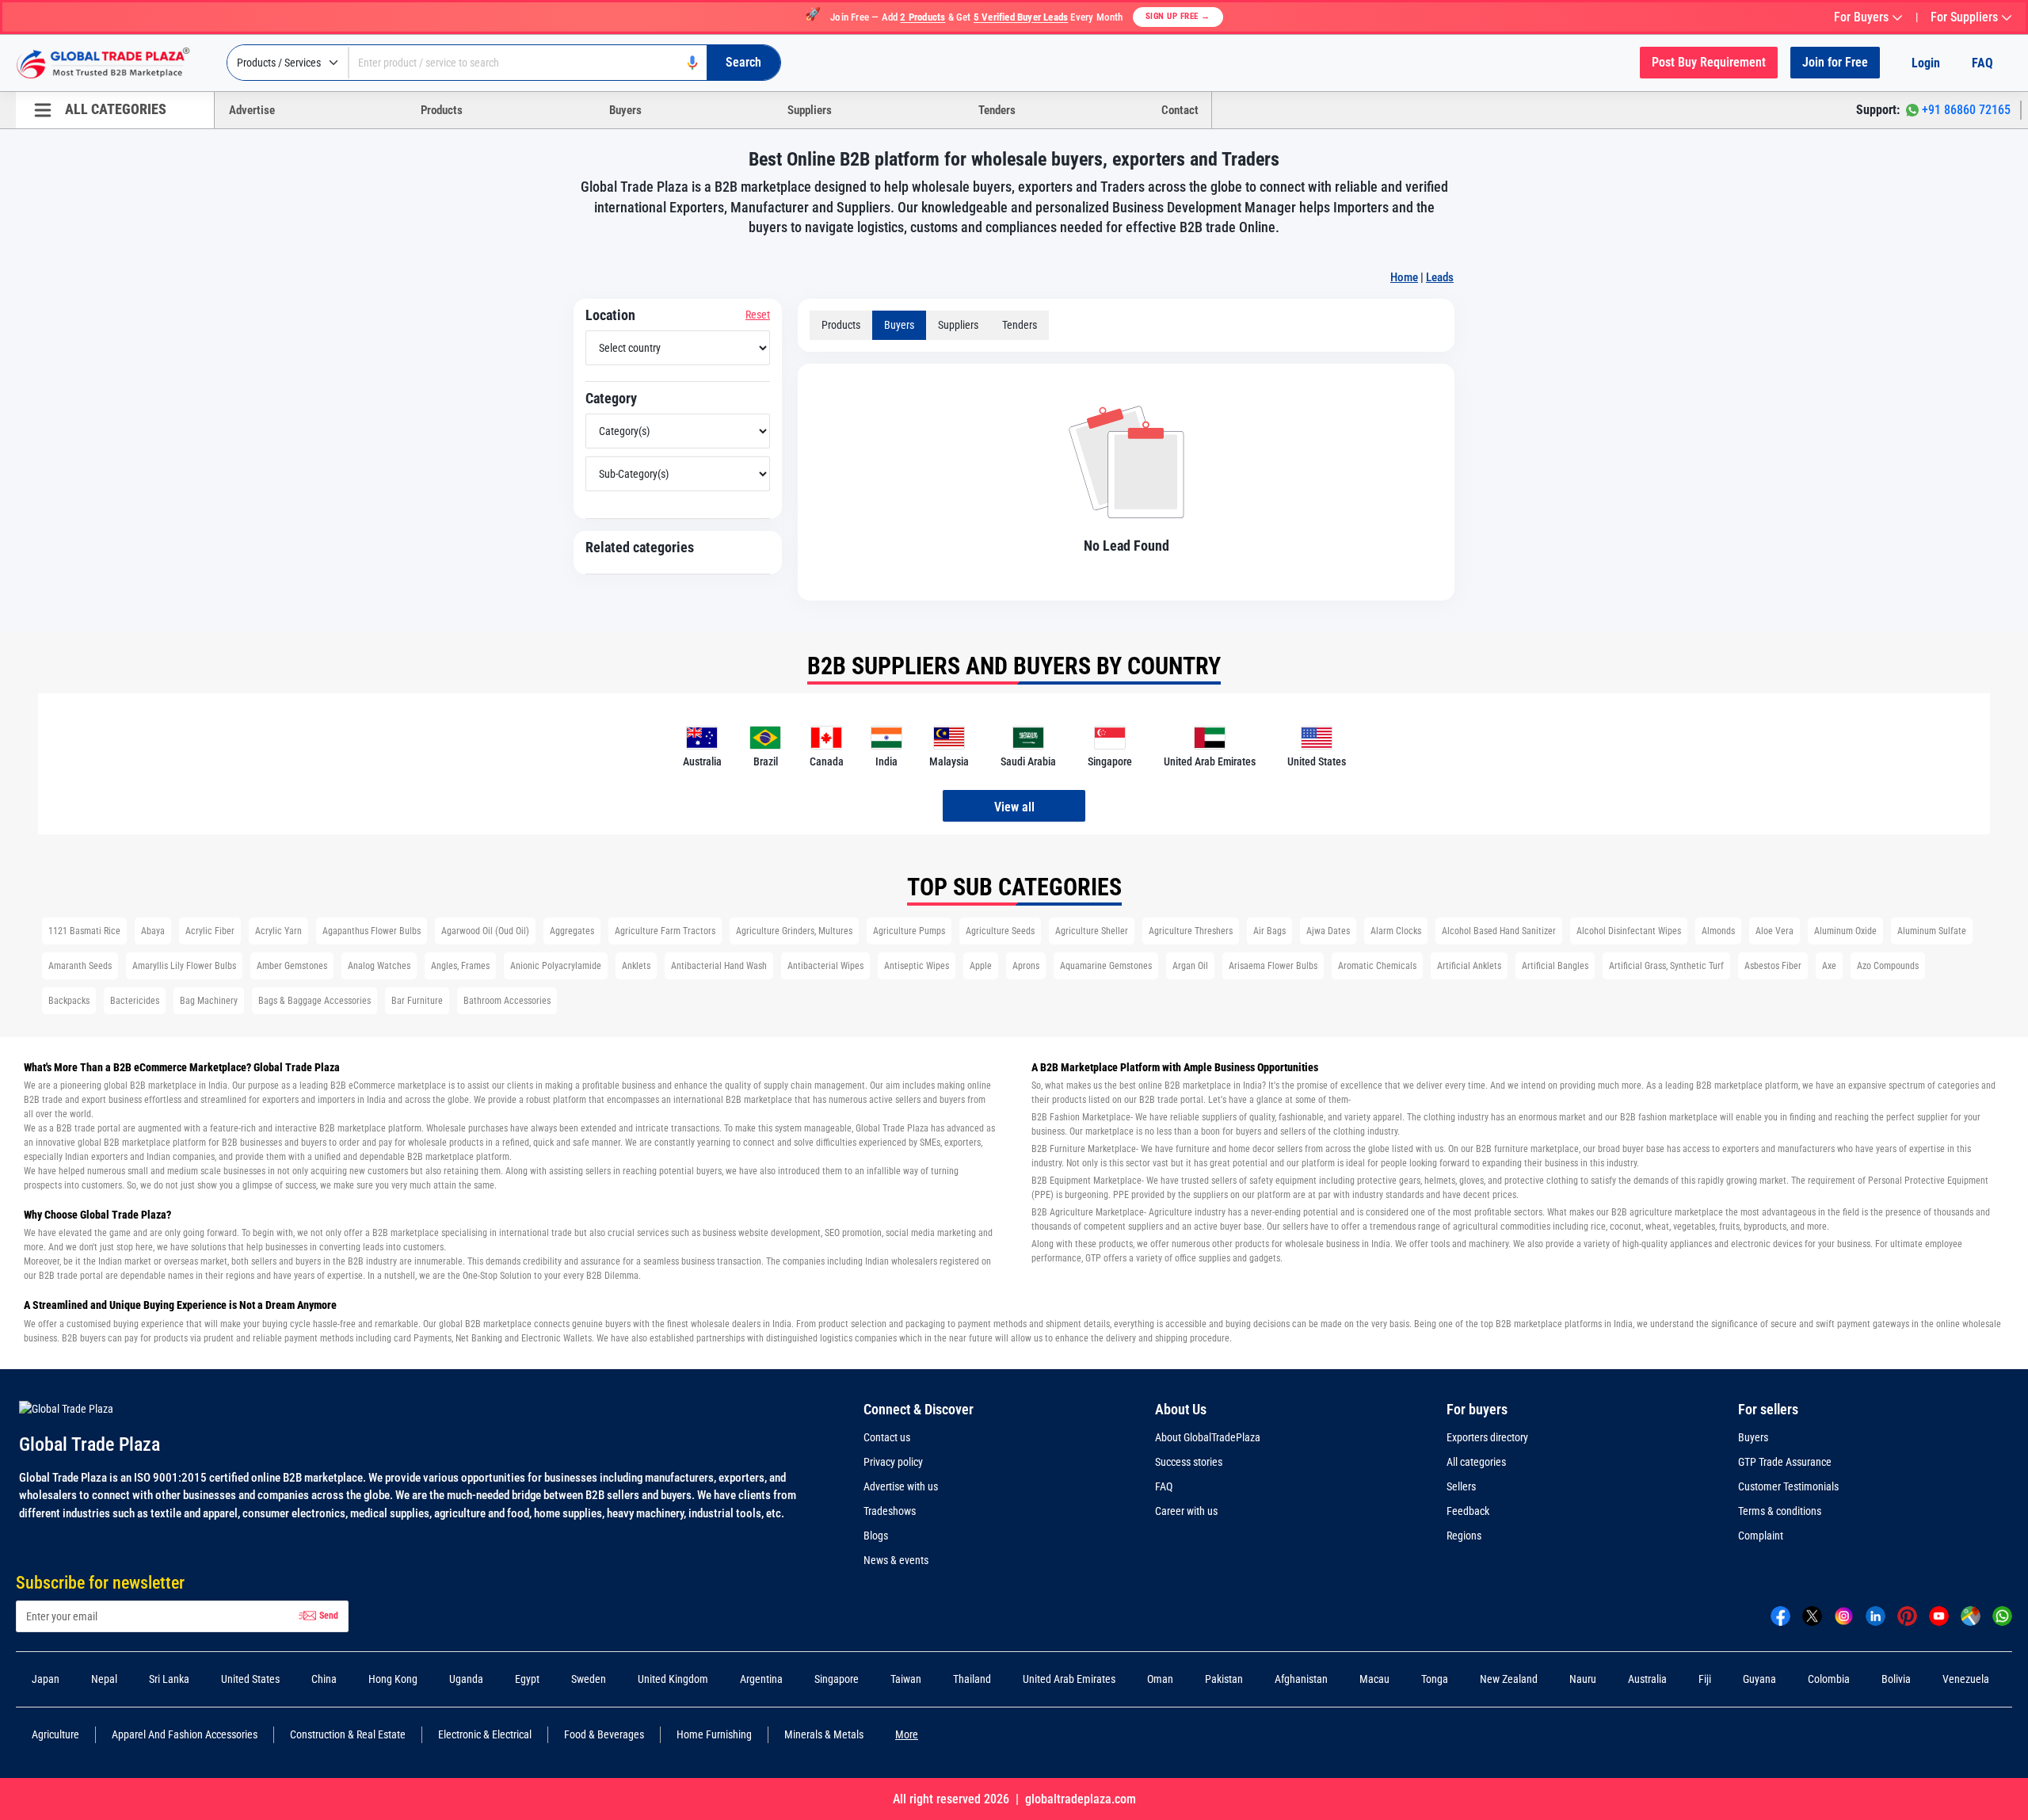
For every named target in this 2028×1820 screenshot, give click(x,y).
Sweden (589, 1679)
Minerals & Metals (824, 1734)
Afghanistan (1301, 1679)
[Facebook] (1780, 1615)
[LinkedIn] (1876, 1615)
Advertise (252, 110)
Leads (1440, 277)
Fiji (1705, 1679)
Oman (1160, 1679)
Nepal (104, 1679)
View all (1014, 807)
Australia (1647, 1679)
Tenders (997, 110)
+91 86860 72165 (1966, 110)
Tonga (1435, 1679)
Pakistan (1224, 1679)
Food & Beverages (604, 1734)
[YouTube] (1939, 1615)
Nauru (1583, 1679)
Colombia (1829, 1679)
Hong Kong (393, 1679)
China (324, 1679)
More (907, 1734)
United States (250, 1679)
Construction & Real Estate (348, 1734)
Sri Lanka (169, 1679)
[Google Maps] (1971, 1615)
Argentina (761, 1679)
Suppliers (810, 110)
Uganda (466, 1679)
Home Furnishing (714, 1734)
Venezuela (1966, 1679)
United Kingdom (673, 1679)
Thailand (972, 1679)
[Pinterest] (1907, 1615)
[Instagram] (1844, 1615)
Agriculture (55, 1734)
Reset (758, 315)
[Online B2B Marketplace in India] (115, 63)
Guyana (1759, 1679)
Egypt (527, 1679)
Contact (1180, 110)
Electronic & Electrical (485, 1734)
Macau (1374, 1679)
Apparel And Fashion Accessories (185, 1734)
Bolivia (1896, 1679)
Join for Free (1835, 62)
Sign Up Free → (1178, 16)
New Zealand (1509, 1679)
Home (1404, 277)
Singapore (837, 1679)
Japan (46, 1679)
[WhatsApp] (2002, 1615)
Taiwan (906, 1679)
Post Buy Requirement (1709, 62)
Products (442, 110)
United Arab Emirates (1069, 1679)
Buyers (625, 110)
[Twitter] (1812, 1615)
